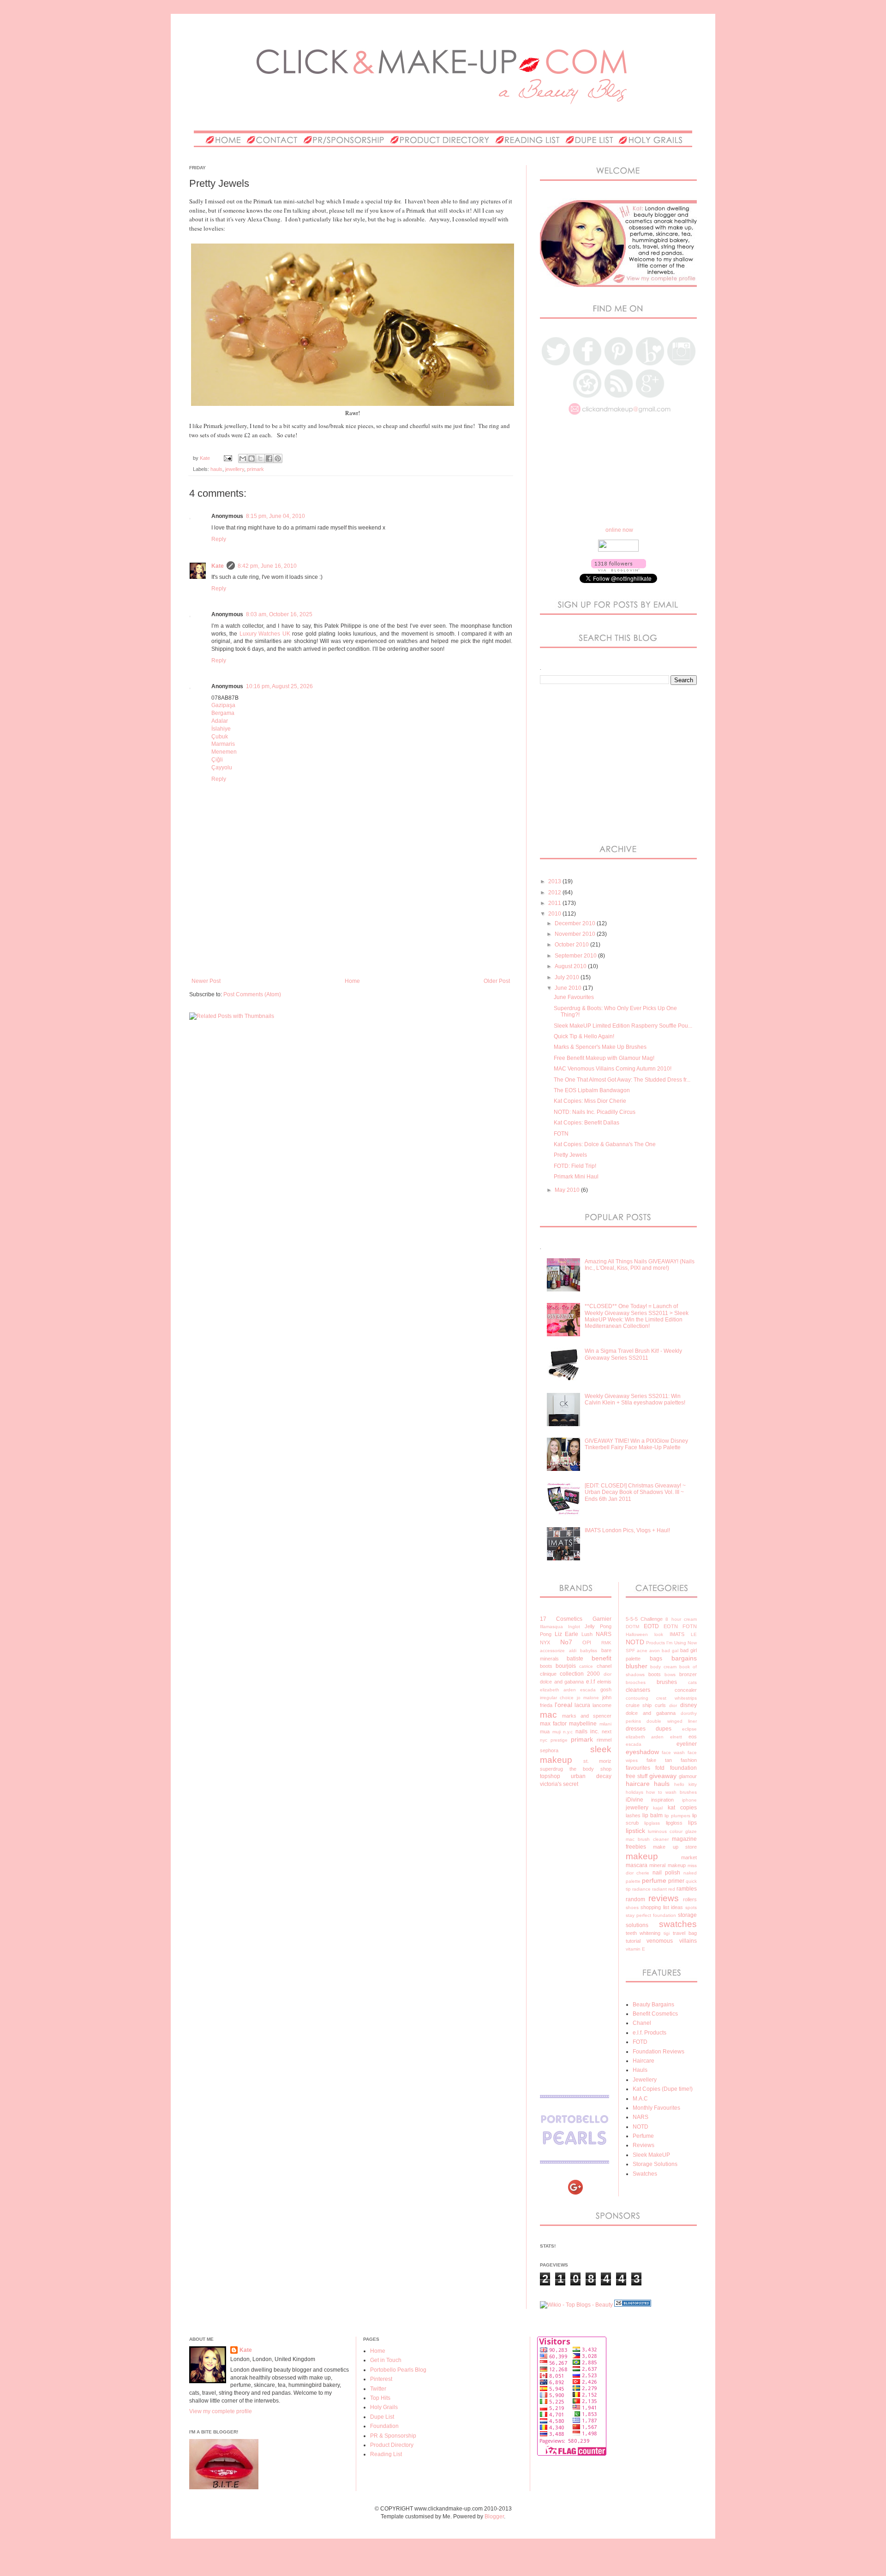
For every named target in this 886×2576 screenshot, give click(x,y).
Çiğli (217, 760)
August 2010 (571, 966)
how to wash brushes (671, 1792)
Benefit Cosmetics (655, 2014)
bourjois (566, 1666)
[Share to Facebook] (269, 458)
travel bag (685, 1933)
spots (691, 1907)
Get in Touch (386, 2360)
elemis (604, 1682)
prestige (559, 1740)
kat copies (682, 1808)
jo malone (588, 1698)
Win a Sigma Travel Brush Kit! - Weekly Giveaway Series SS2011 (633, 1354)
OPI (587, 1642)
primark (255, 469)
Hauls (640, 2070)
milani (605, 1724)
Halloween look (644, 1634)
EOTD (651, 1626)
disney (688, 1705)
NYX (545, 1642)
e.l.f (590, 1682)
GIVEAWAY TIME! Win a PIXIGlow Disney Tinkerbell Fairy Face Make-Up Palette (636, 1444)
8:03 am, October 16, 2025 (279, 614)
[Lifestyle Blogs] (633, 2305)
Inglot (574, 1627)
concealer (686, 1690)
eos (693, 1737)
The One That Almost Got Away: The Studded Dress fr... (622, 1080)
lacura (582, 1705)
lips (692, 1823)
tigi (667, 1933)
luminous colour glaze (672, 1831)
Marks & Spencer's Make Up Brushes (600, 1047)
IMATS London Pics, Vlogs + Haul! (627, 1530)
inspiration (662, 1800)
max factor (553, 1724)
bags (656, 1659)
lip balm (653, 1815)
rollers (690, 1899)
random (635, 1899)
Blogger (494, 2517)
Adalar (220, 721)
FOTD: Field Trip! (575, 1166)
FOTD (640, 2042)
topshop (550, 1776)
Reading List (386, 2454)
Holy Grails (384, 2407)
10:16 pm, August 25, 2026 (279, 686)
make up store (675, 1847)
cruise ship (639, 1705)
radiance (641, 1889)
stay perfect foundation (651, 1915)
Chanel (642, 2023)
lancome (602, 1705)
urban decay (591, 1776)
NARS (604, 1634)
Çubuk (220, 737)
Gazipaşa (223, 705)
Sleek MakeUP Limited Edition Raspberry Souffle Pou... (623, 1026)
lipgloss (674, 1823)
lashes (633, 1815)
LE (694, 1634)
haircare (638, 1784)
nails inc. (587, 1731)
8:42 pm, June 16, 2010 (267, 566)
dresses (636, 1729)
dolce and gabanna (562, 1682)
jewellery (235, 469)
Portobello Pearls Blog (398, 2370)
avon (655, 1651)
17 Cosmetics (561, 1619)
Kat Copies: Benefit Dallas (587, 1123)
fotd (660, 1768)
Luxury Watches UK (265, 634)
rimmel (604, 1740)
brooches (636, 1682)
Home (352, 981)
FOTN (561, 1134)
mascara (637, 1865)
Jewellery (645, 2080)
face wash (673, 1752)
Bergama (223, 713)
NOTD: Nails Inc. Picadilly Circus (595, 1112)
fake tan (659, 1760)
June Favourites (574, 997)
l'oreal (563, 1705)
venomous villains (672, 1941)
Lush (587, 1634)
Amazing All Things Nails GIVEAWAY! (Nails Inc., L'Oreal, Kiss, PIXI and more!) (640, 1265)
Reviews (644, 2145)
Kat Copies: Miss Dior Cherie (590, 1101)
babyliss (589, 1651)
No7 (566, 1642)
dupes (664, 1729)
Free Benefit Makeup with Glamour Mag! (604, 1058)
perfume (654, 1880)
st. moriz (597, 1761)
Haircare (644, 2061)
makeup (642, 1856)
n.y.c (568, 1732)
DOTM (632, 1627)
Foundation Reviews (659, 2052)
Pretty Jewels (570, 1155)
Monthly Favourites (656, 2108)
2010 (555, 914)
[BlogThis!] (251, 458)
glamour (688, 1776)
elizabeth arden (558, 1690)
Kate (218, 566)
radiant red (664, 1889)
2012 (555, 892)
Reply (219, 539)
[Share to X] (260, 458)
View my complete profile (221, 2411)
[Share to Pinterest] (278, 458)
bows (670, 1675)
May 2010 (568, 1190)
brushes (667, 1682)
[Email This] (243, 458)
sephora (549, 1750)
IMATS (677, 1634)
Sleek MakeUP (651, 2155)
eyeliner (687, 1744)
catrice (586, 1666)
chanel (604, 1666)
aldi (573, 1651)
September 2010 (576, 956)
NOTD (635, 1642)
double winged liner (672, 1721)
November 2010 (576, 934)
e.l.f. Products (650, 2033)
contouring (637, 1698)
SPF (630, 1651)
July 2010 (568, 977)
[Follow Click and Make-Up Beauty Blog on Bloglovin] (619, 570)
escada (588, 1690)
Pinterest (381, 2379)
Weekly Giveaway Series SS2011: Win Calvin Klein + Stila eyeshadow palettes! (635, 1399)
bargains (684, 1658)
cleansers (638, 1690)
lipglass (652, 1823)
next (607, 1731)
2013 (555, 881)
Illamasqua (551, 1627)
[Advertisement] (357, 946)
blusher (637, 1666)
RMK (606, 1643)
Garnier (602, 1619)
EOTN (671, 1626)
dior (608, 1674)
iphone (689, 1800)
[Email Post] (227, 458)
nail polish (666, 1873)
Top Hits (380, 2398)
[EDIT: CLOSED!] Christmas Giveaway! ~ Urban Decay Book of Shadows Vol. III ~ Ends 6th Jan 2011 (635, 1492)
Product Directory (392, 2445)
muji (557, 1732)
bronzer (688, 1674)
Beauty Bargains (653, 2005)
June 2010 (569, 988)
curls (660, 1705)
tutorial (633, 1941)
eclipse (689, 1729)
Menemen (224, 752)
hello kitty (685, 1784)
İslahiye (221, 729)
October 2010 (572, 945)
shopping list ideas (662, 1907)
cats (692, 1682)
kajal (658, 1808)
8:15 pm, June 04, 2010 (275, 516)
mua (545, 1731)
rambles (687, 1889)
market (689, 1857)
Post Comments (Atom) (252, 994)
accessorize (552, 1651)
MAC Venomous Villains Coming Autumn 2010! (613, 1069)
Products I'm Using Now (671, 1643)
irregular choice (557, 1698)
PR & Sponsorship (393, 2436)
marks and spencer (587, 1716)
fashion (689, 1760)
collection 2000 (580, 1674)
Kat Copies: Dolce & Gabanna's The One (605, 1144)
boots (546, 1666)
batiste (575, 1659)
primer (676, 1881)
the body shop (590, 1769)
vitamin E (635, 1949)
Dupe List (382, 2417)
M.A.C (640, 2099)
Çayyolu (222, 767)
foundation (683, 1768)
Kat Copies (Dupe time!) (663, 2089)
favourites (638, 1768)
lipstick (635, 1831)
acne (642, 1651)
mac (548, 1715)
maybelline (583, 1724)
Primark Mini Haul (576, 1177)
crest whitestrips (676, 1698)
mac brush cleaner (647, 1839)
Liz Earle (567, 1634)
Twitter (378, 2389)
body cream (663, 1667)
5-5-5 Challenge (644, 1619)
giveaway (663, 1776)
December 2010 (576, 923)
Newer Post (206, 981)
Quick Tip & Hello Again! (584, 1036)
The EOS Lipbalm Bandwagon (592, 1090)
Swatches (645, 2174)
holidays (635, 1792)
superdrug (551, 1769)
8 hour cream (681, 1619)
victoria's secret (559, 1784)
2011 (555, 903)
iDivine (635, 1800)
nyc (544, 1740)
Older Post (497, 981)
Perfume (643, 2136)
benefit (602, 1658)
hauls (216, 469)
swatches (678, 1924)
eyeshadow (642, 1752)
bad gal (670, 1651)
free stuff (637, 1776)
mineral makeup (667, 1865)
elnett (676, 1737)
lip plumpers (677, 1816)
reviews (664, 1898)
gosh (606, 1690)
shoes (632, 1907)
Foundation (384, 2426)
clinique (548, 1674)
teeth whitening (643, 1933)
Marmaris (223, 744)
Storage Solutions (655, 2164)
